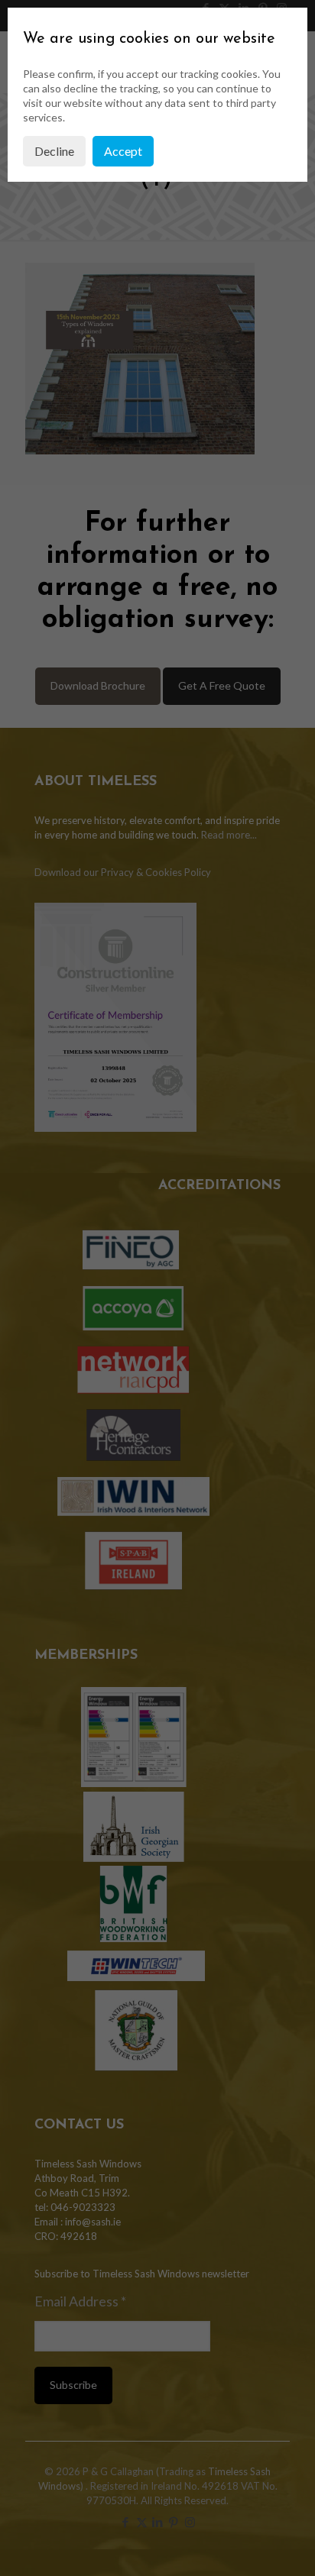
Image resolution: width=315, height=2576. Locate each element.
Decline (54, 151)
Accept (123, 151)
